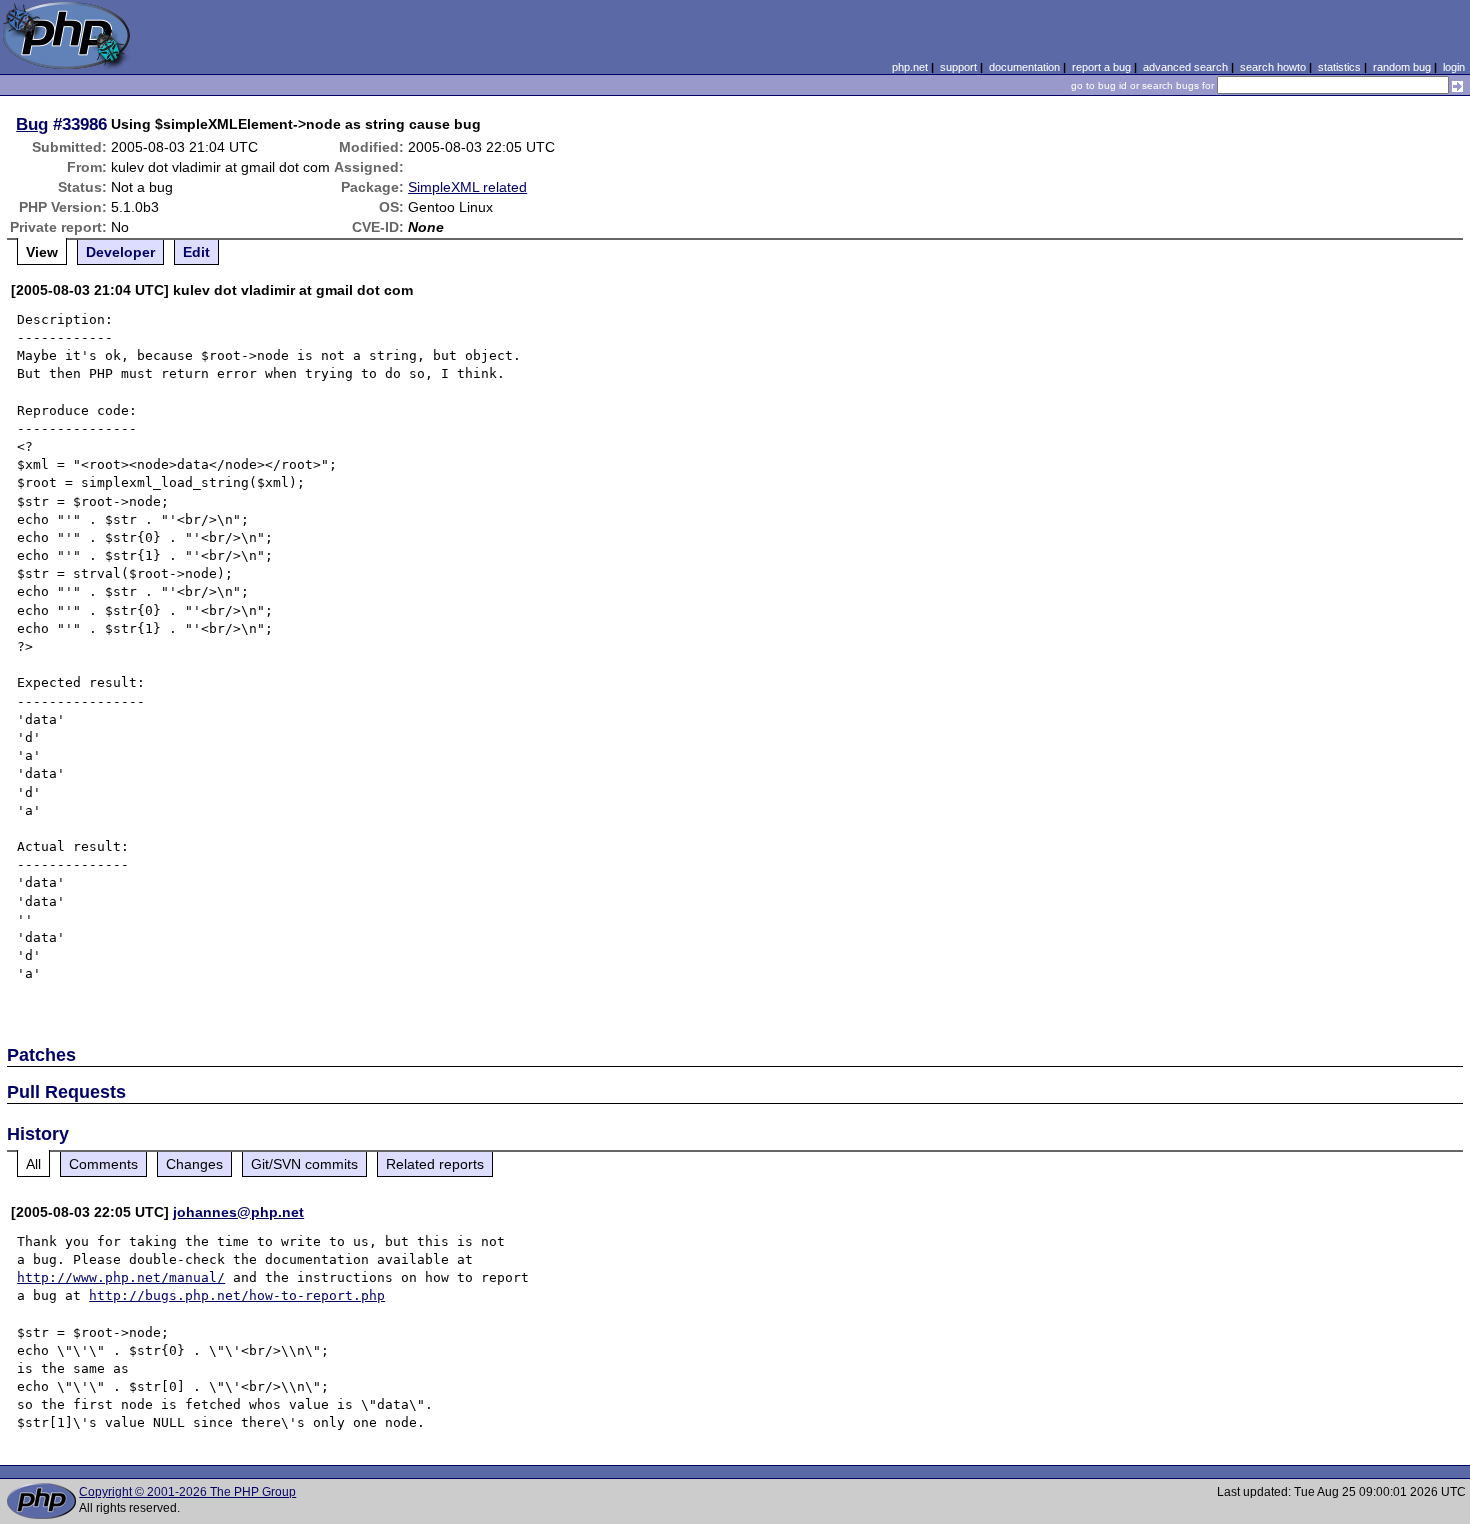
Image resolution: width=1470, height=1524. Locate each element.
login (1454, 67)
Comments (103, 1164)
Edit (196, 252)
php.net (910, 67)
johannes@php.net (238, 1212)
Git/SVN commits (304, 1164)
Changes (194, 1164)
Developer (120, 252)
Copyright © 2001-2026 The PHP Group (187, 1492)
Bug (32, 124)
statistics (1339, 67)
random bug (1402, 67)
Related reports (435, 1164)
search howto (1273, 67)
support (958, 67)
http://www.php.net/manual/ (121, 1277)
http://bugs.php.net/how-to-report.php (237, 1295)
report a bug (1101, 67)
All (33, 1164)
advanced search (1185, 67)
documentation (1024, 67)
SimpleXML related (467, 187)
